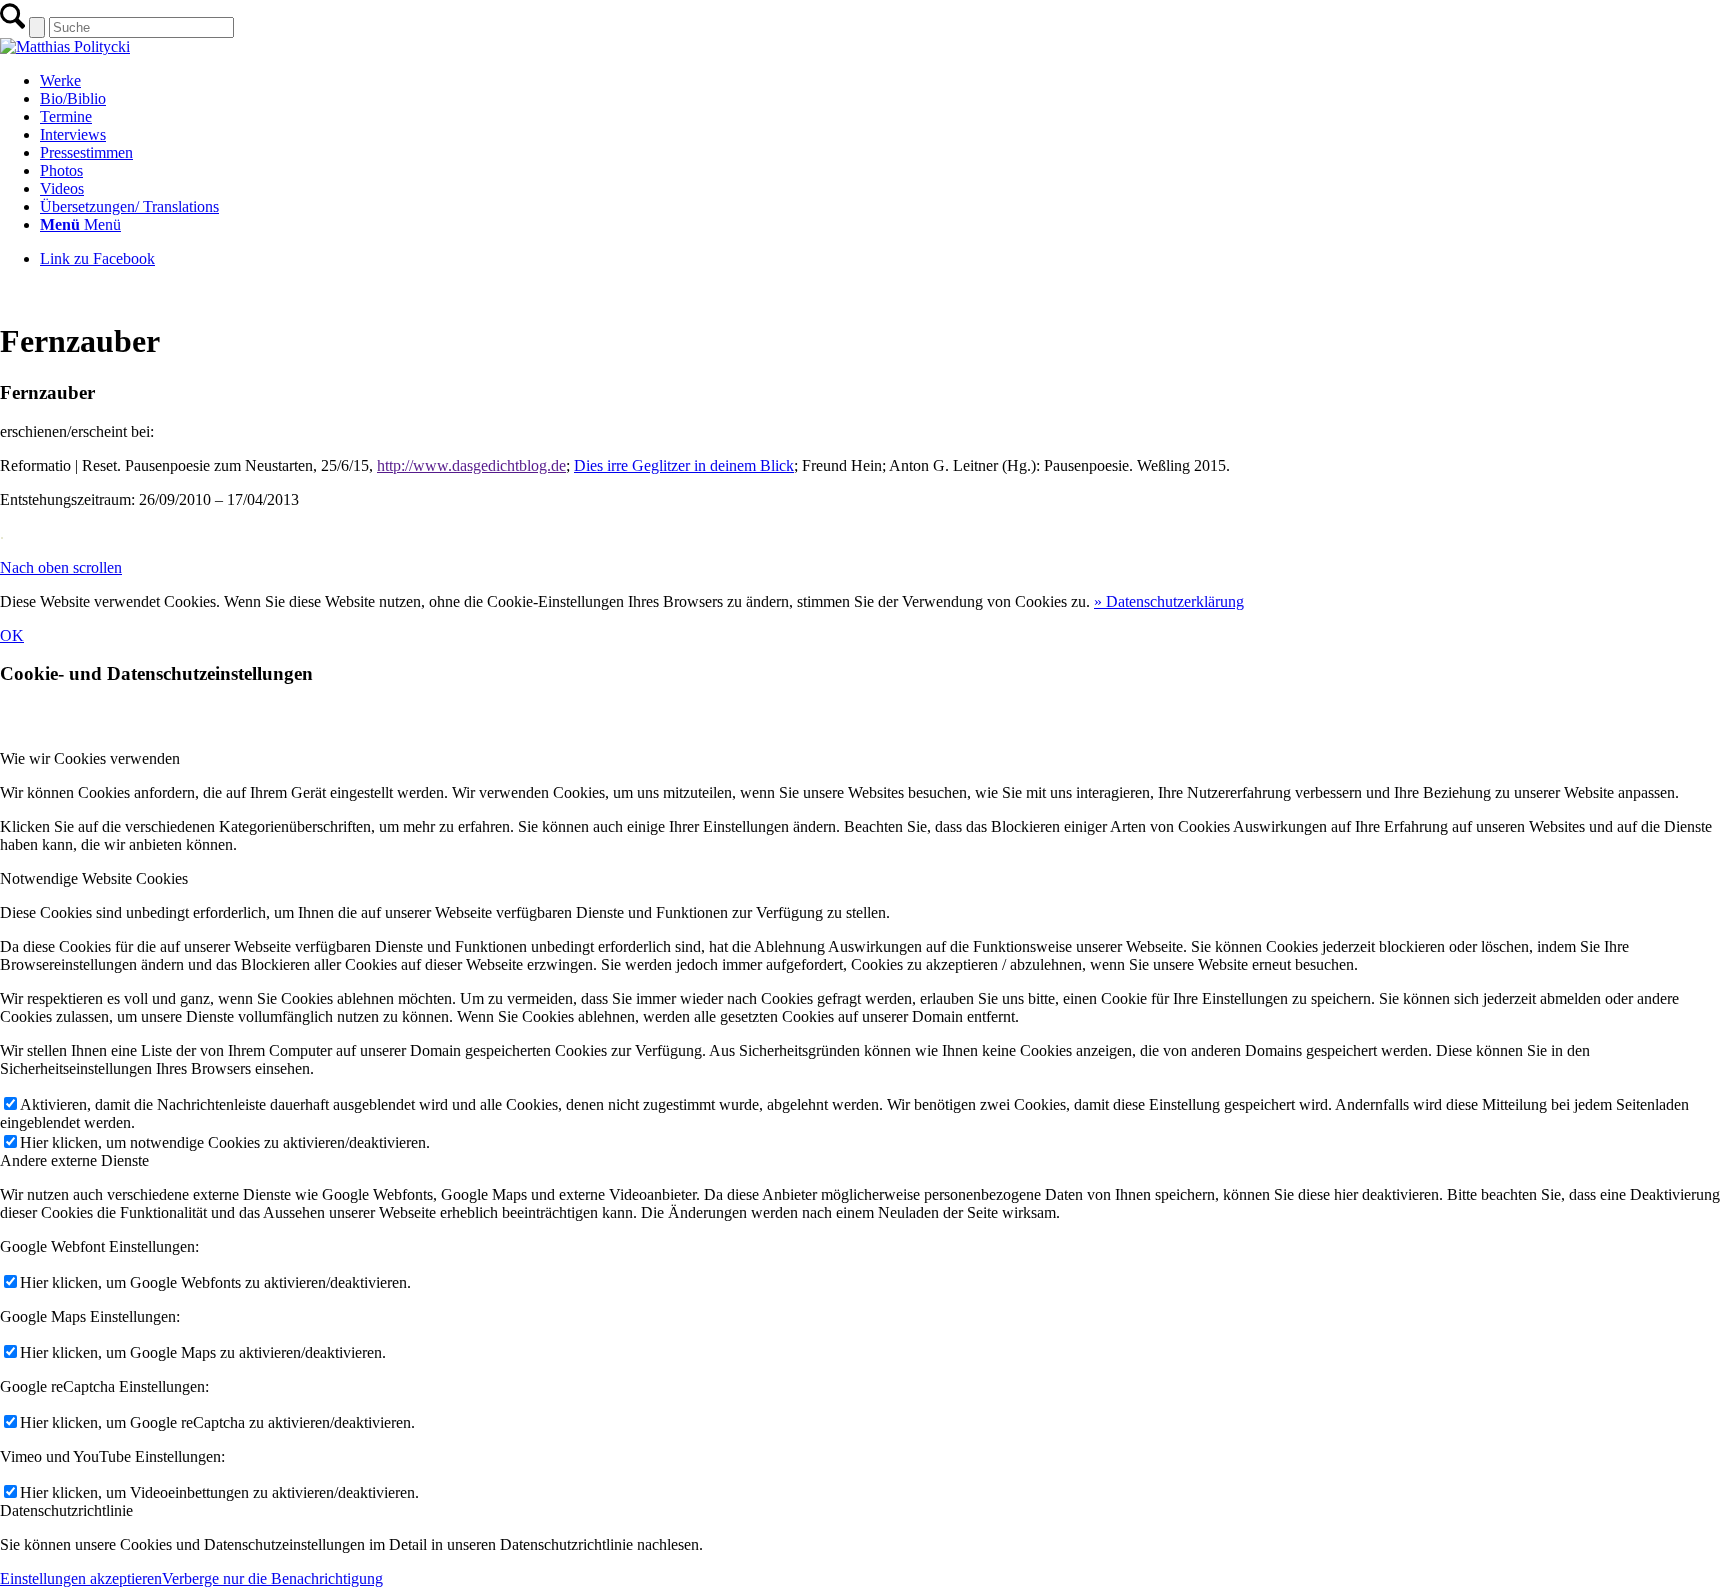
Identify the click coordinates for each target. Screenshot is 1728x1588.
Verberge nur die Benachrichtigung (272, 1578)
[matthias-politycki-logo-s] (65, 46)
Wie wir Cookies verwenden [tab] (90, 758)
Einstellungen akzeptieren (81, 1578)
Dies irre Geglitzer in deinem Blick (684, 465)
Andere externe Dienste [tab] (74, 1160)
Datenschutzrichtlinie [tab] (66, 1510)
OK (12, 635)
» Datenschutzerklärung (1169, 601)
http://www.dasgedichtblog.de (471, 465)
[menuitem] (884, 81)
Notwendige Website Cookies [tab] (94, 878)
